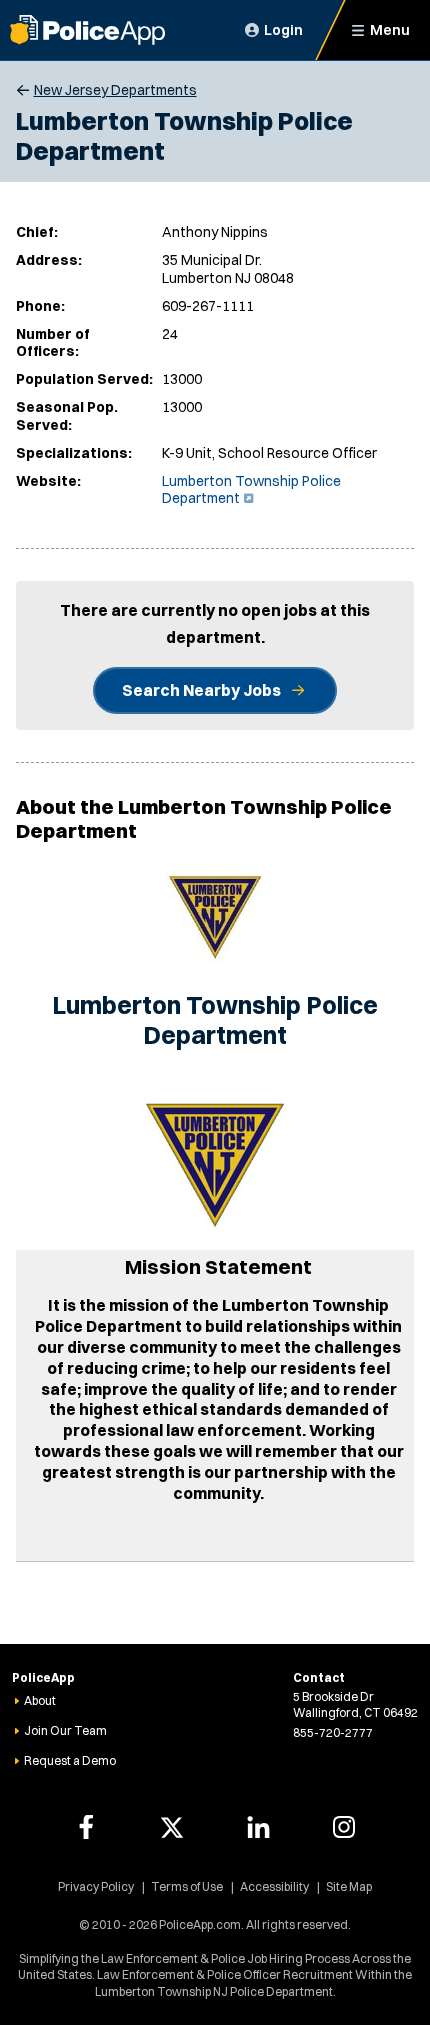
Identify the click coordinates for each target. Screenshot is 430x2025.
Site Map (349, 1886)
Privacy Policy (96, 1886)
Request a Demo (70, 1760)
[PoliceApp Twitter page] (172, 1827)
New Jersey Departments (115, 90)
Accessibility (274, 1886)
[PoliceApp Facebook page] (86, 1827)
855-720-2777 (333, 1732)
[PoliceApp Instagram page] (344, 1827)
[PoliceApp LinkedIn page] (258, 1827)
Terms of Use (187, 1886)
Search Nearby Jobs (201, 690)
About (40, 1700)
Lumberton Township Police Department (251, 490)
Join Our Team (65, 1730)
